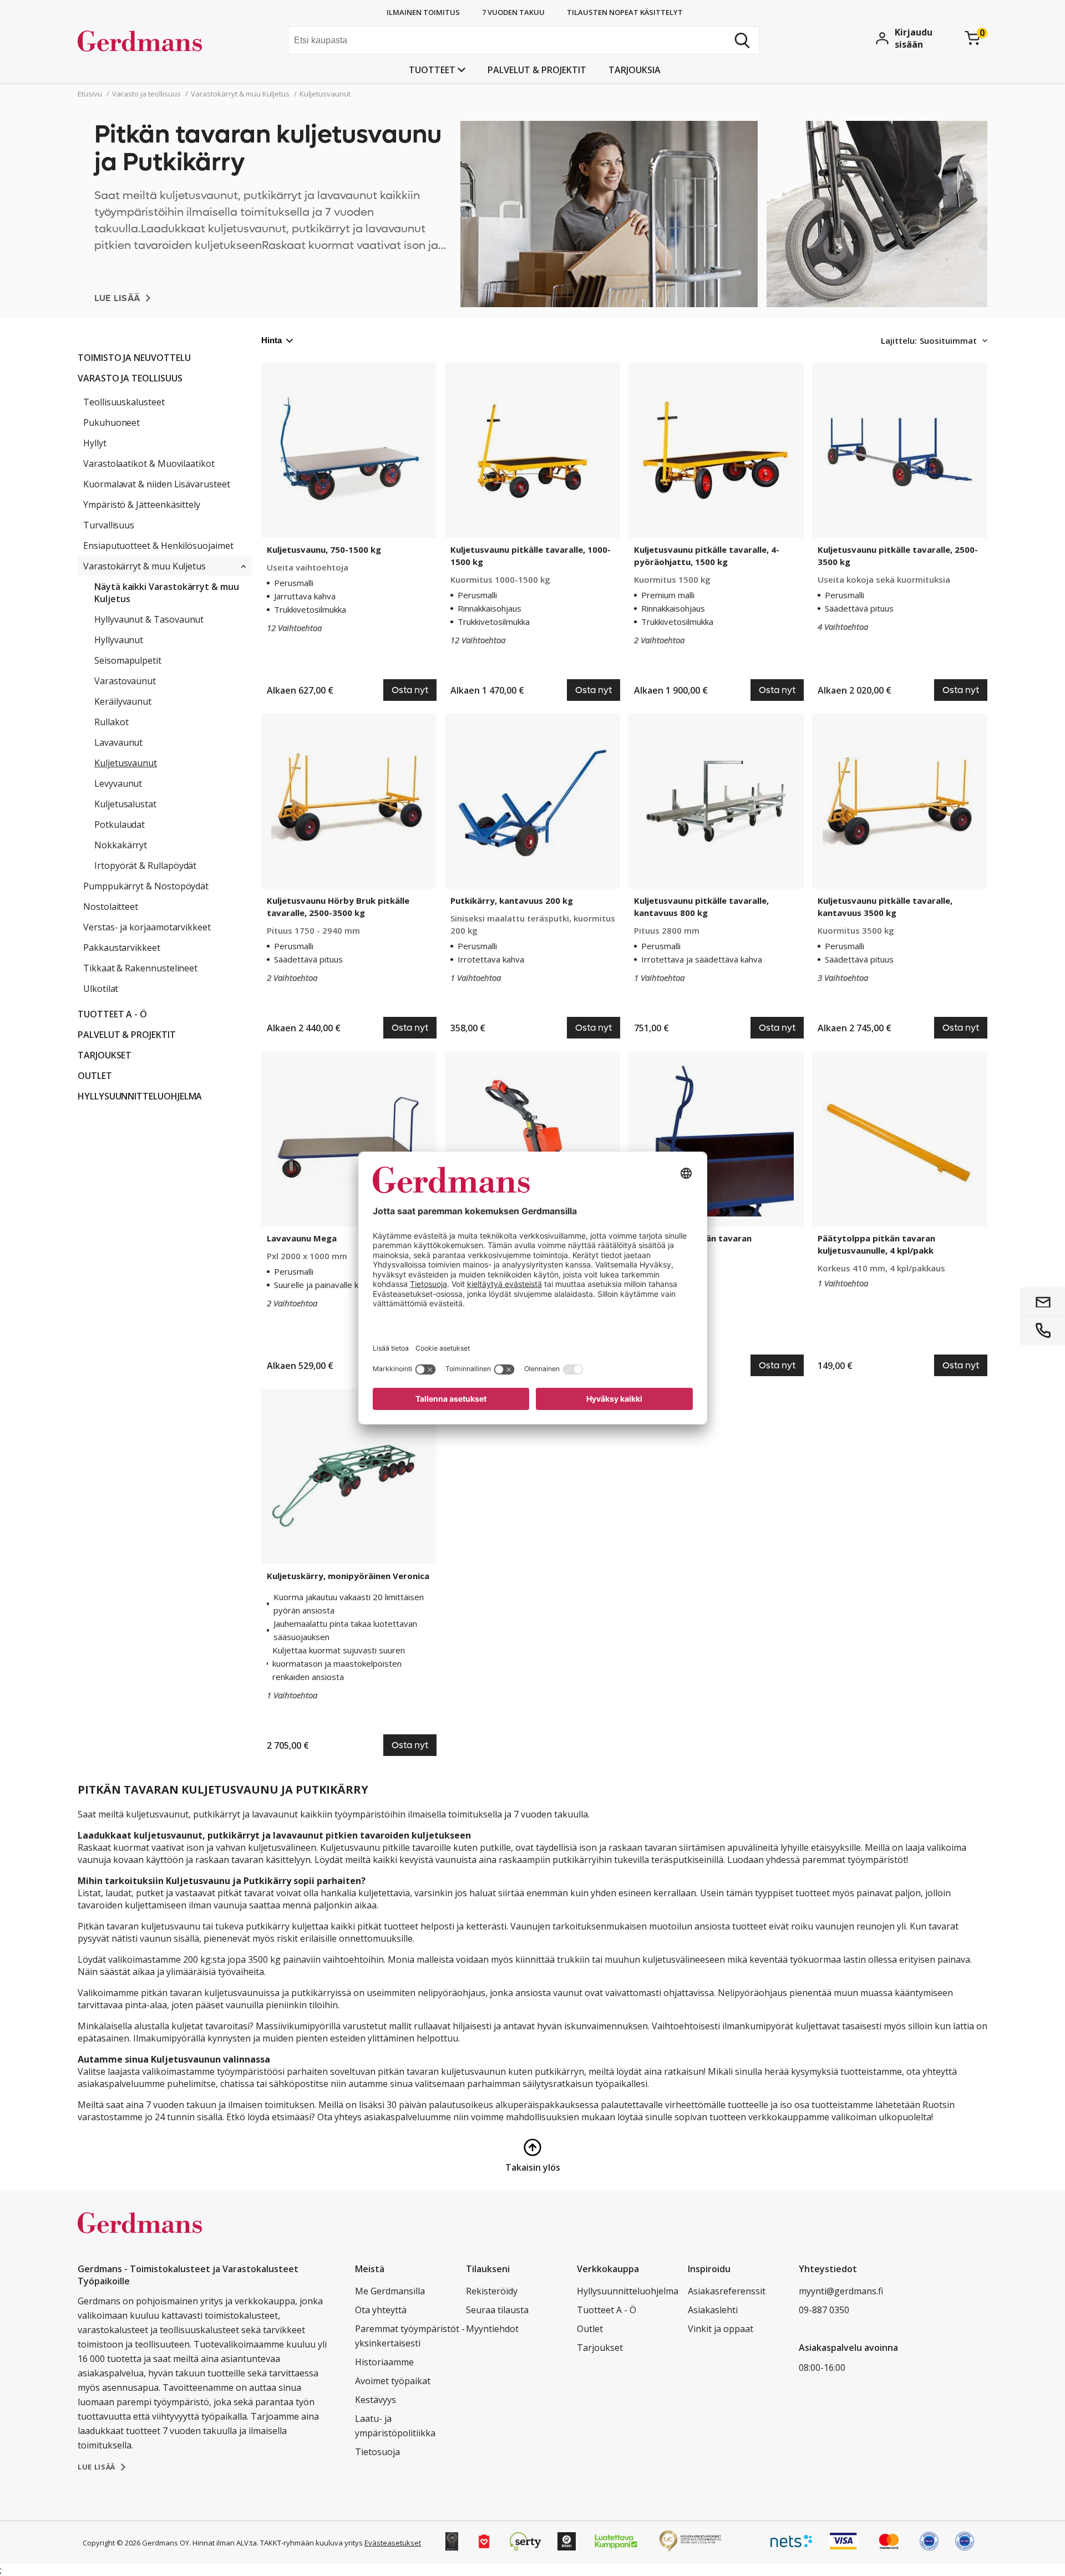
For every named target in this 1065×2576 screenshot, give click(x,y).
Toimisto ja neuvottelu (134, 358)
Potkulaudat (120, 824)
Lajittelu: (899, 340)
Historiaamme (384, 2362)
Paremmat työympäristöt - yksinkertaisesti (410, 2336)
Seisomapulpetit (128, 660)
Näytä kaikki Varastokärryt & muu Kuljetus (167, 593)
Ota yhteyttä (381, 2310)
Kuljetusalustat (125, 804)
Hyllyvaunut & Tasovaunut (149, 619)
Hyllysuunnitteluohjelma (140, 1096)
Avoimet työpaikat (393, 2381)
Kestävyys (376, 2400)
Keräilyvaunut (123, 701)
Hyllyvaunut (119, 640)
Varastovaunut (125, 681)
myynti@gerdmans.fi (841, 2291)
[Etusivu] (161, 42)
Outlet (95, 1076)
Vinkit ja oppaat (721, 2329)
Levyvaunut (118, 783)
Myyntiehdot (492, 2329)
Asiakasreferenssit (727, 2291)
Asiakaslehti (713, 2310)
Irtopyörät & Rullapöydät (145, 866)
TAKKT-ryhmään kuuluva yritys (311, 2543)
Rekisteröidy (492, 2291)
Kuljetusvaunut (126, 763)
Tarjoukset (105, 1055)
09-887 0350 (824, 2310)
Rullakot (111, 722)
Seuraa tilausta (497, 2310)
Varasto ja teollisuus (130, 378)
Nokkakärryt (121, 845)
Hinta (272, 340)
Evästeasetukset (393, 2543)
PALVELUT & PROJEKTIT (537, 70)
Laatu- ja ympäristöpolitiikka (395, 2426)
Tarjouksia (635, 70)
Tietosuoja (377, 2452)
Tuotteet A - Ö (112, 1014)
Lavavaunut (118, 742)
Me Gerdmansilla (390, 2291)
